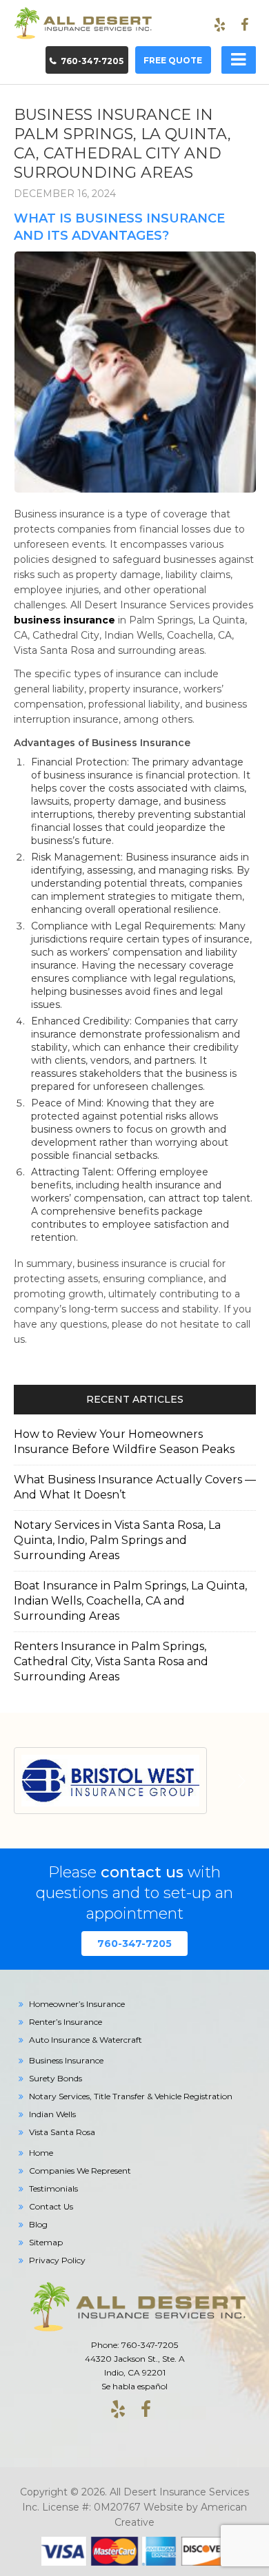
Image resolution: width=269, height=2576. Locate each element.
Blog (38, 2224)
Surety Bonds (56, 2078)
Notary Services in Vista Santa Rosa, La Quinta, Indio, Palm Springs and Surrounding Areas (117, 1540)
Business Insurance (66, 2060)
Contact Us (51, 2206)
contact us (142, 1872)
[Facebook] (245, 25)
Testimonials (53, 2188)
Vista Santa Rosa (62, 2132)
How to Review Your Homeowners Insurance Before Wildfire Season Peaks (124, 1442)
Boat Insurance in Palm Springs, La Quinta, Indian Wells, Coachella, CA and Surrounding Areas (130, 1601)
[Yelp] (220, 25)
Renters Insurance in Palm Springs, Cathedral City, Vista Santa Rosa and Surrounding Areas (111, 1661)
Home (41, 2153)
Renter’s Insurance (66, 2022)
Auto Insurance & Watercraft (86, 2040)
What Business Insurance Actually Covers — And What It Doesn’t (135, 1487)
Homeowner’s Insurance (77, 2004)
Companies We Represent (80, 2171)
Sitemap (46, 2242)
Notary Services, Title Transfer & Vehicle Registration (131, 2096)
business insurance (64, 620)
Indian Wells (52, 2114)
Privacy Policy (57, 2260)
